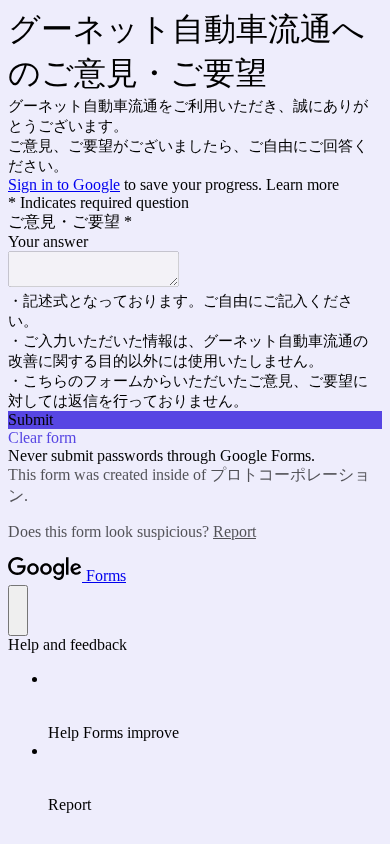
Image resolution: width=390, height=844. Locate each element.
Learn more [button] (302, 184)
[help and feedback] (18, 610)
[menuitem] (215, 706)
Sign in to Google (64, 184)
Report (234, 531)
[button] (195, 420)
